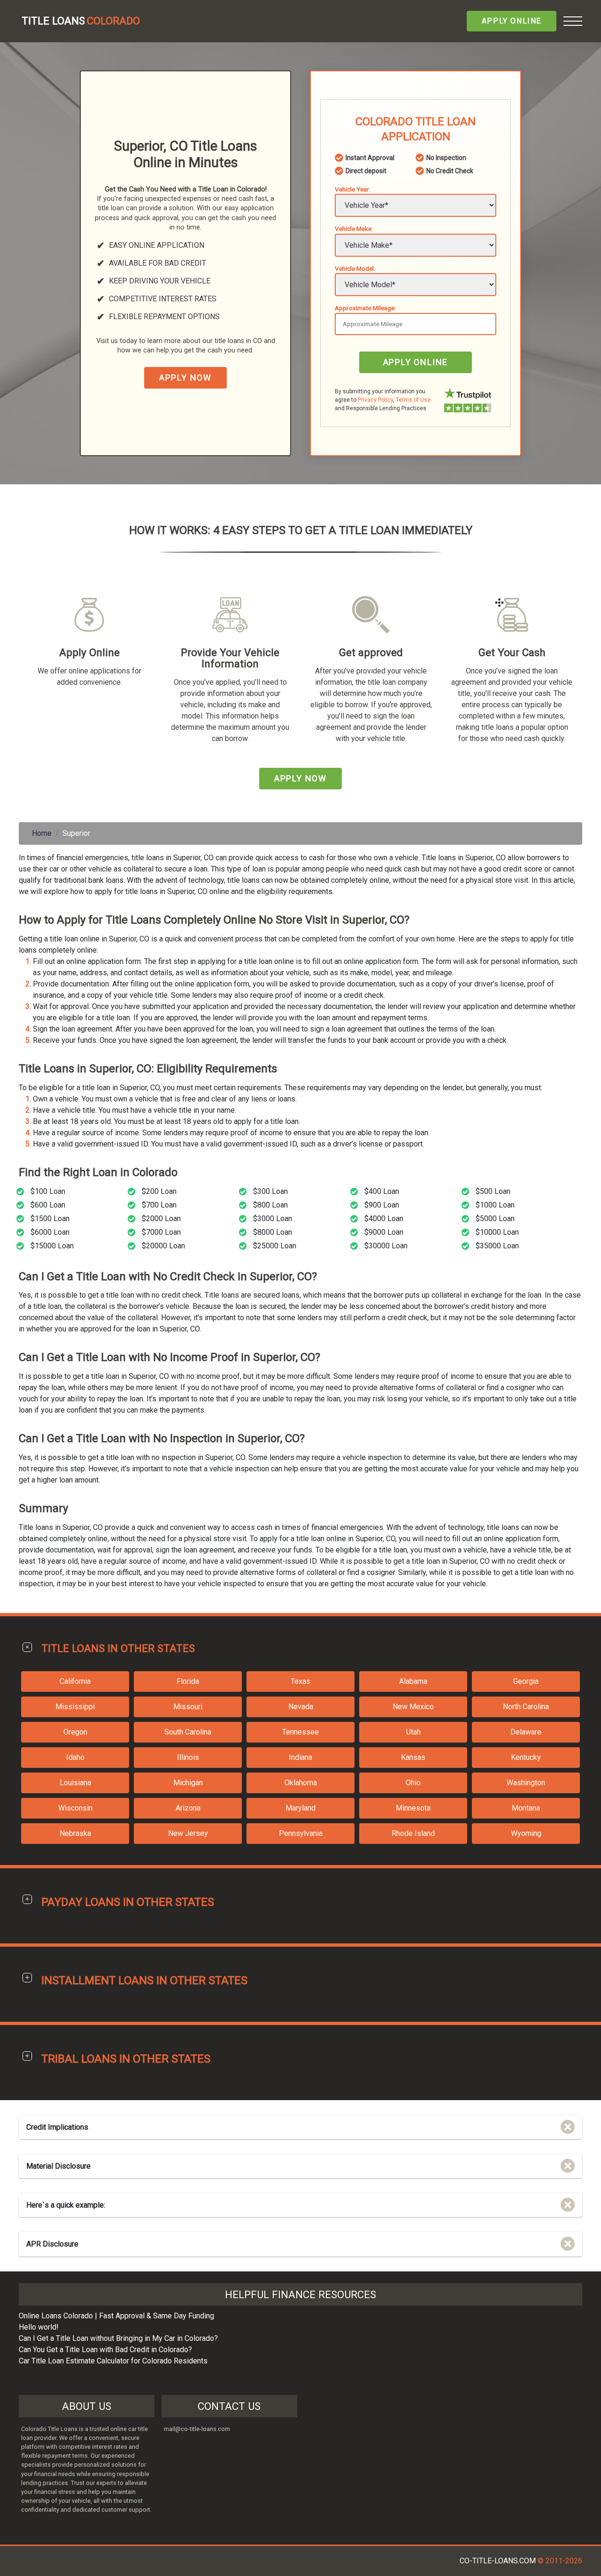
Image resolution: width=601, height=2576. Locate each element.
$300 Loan (270, 1191)
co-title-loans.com (498, 2561)
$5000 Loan (495, 1219)
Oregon (75, 1732)
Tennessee (300, 1732)
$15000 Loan (52, 1246)
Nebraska (75, 1833)
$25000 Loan (275, 1246)
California (75, 1681)
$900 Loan (382, 1205)
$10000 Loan (497, 1232)
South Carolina (188, 1732)
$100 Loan (48, 1191)
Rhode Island (413, 1833)
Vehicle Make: (354, 229)
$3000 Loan (273, 1219)
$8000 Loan (273, 1232)
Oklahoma (301, 1783)
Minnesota (413, 1808)
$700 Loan (159, 1205)
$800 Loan (270, 1205)
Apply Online (512, 21)
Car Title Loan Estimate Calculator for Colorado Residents (113, 2361)
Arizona (188, 1808)
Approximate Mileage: (365, 308)
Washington (526, 1783)
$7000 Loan (161, 1232)
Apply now (185, 378)
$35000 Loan (497, 1246)
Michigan (188, 1783)
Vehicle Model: (355, 268)
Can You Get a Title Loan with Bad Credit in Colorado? (105, 2350)
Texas (300, 1681)
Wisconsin (75, 1808)
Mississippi (75, 1707)
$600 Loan (48, 1205)
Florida (188, 1681)
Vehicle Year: (353, 189)
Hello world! (39, 2327)
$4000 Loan (384, 1219)
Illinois (188, 1757)
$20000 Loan (163, 1246)
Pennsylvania (301, 1833)
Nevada (301, 1707)
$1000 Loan (495, 1205)
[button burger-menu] (573, 21)
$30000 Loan (386, 1246)
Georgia (526, 1681)
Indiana (300, 1757)
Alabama (413, 1681)
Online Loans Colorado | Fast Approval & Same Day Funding (116, 2316)
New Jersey (188, 1833)
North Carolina (526, 1707)
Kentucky (526, 1757)
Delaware (526, 1732)
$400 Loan (382, 1191)
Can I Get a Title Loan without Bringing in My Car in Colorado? (118, 2338)
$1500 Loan (50, 1219)
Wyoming (526, 1833)
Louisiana (75, 1783)
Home (42, 833)
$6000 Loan (50, 1232)
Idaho (75, 1757)
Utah (413, 1732)
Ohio (413, 1783)
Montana (526, 1808)
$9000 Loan (384, 1232)
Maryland (300, 1808)
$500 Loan (493, 1191)
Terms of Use (413, 400)
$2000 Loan (161, 1219)
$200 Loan (159, 1191)
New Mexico (413, 1707)
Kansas (413, 1757)
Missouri (188, 1707)
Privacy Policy (375, 400)
